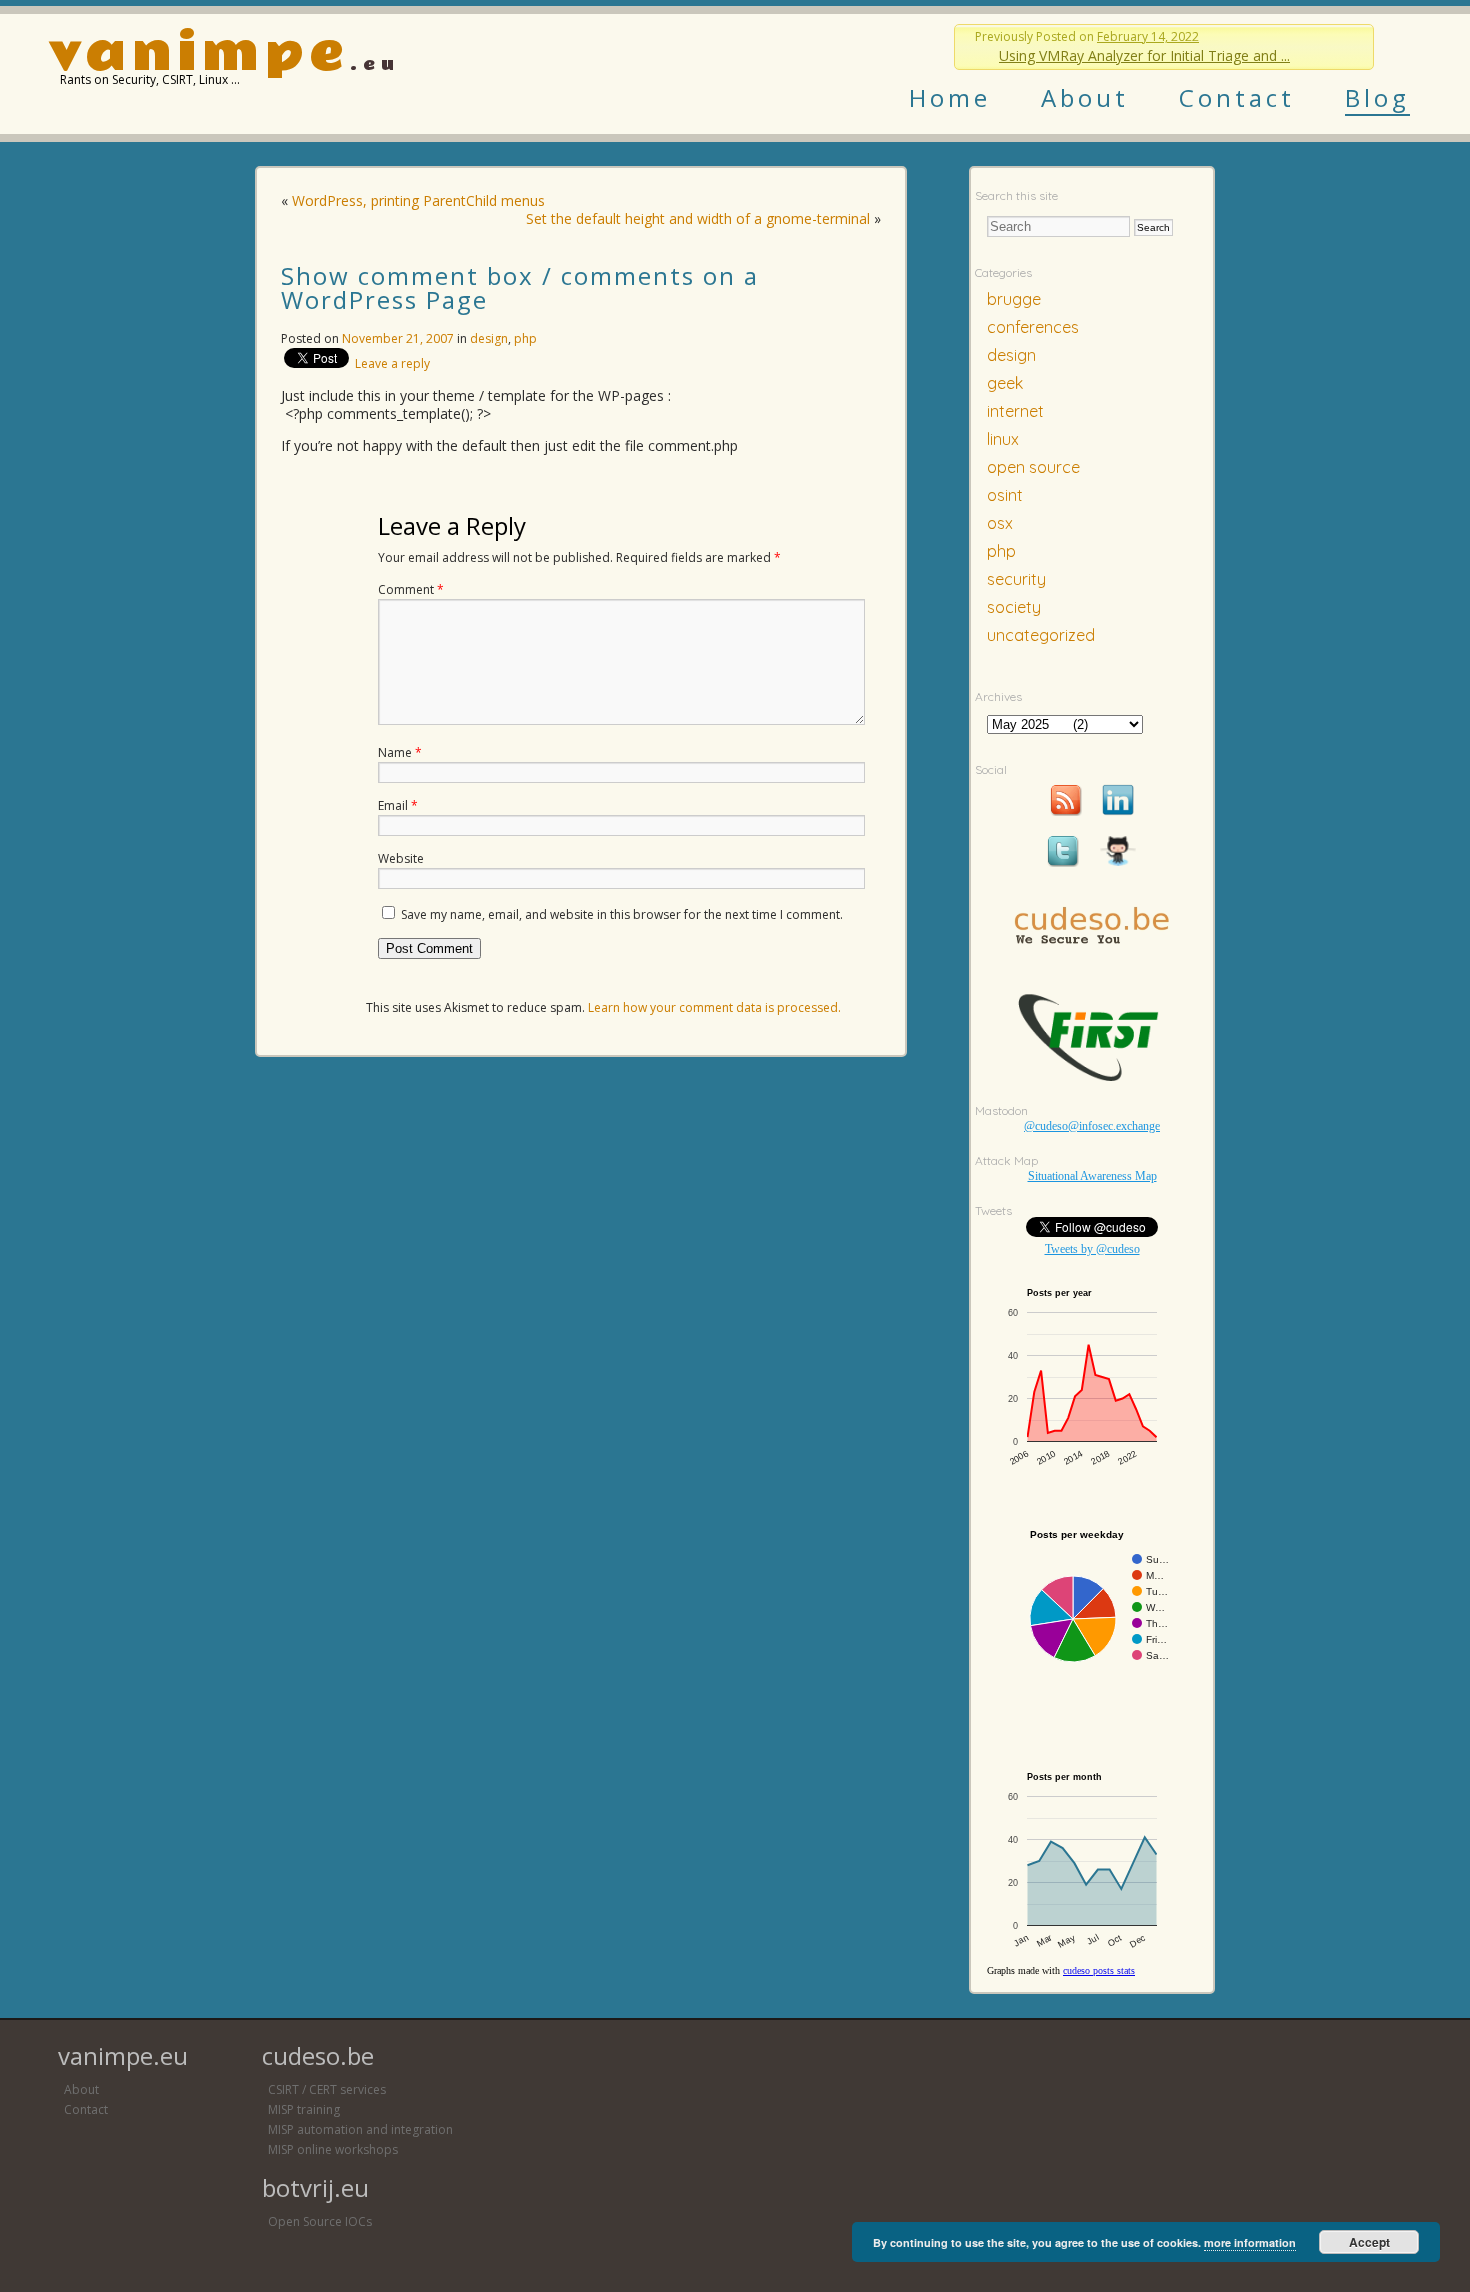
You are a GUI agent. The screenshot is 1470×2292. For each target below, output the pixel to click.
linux (1003, 439)
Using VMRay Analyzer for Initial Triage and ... (1144, 55)
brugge (1014, 299)
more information (1250, 2242)
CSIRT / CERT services (327, 2089)
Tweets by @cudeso (1092, 1249)
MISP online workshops (333, 2149)
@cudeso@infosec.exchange (1092, 1126)
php (525, 338)
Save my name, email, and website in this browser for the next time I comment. (622, 914)
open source (1033, 467)
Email (398, 805)
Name (400, 752)
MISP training (304, 2109)
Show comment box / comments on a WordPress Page (520, 287)
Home (950, 97)
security (1016, 579)
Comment (411, 589)
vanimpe (199, 53)
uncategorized (1041, 635)
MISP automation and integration (360, 2129)
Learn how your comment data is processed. (714, 1007)
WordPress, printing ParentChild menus (418, 200)
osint (1005, 495)
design (489, 338)
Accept (1369, 2242)
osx (1000, 523)
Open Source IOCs (320, 2221)
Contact (1237, 97)
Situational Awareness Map (1092, 1176)
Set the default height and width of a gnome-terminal (698, 218)
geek (1005, 383)
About (1085, 97)
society (1014, 607)
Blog (1377, 97)
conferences (1033, 327)
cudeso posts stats (1099, 1970)
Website (401, 858)
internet (1015, 411)
